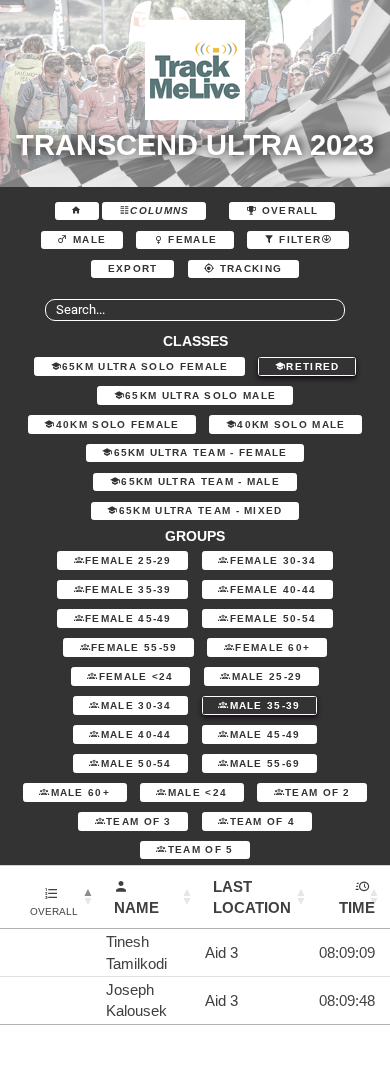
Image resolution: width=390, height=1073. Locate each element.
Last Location (252, 897)
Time (357, 907)
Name (136, 907)
